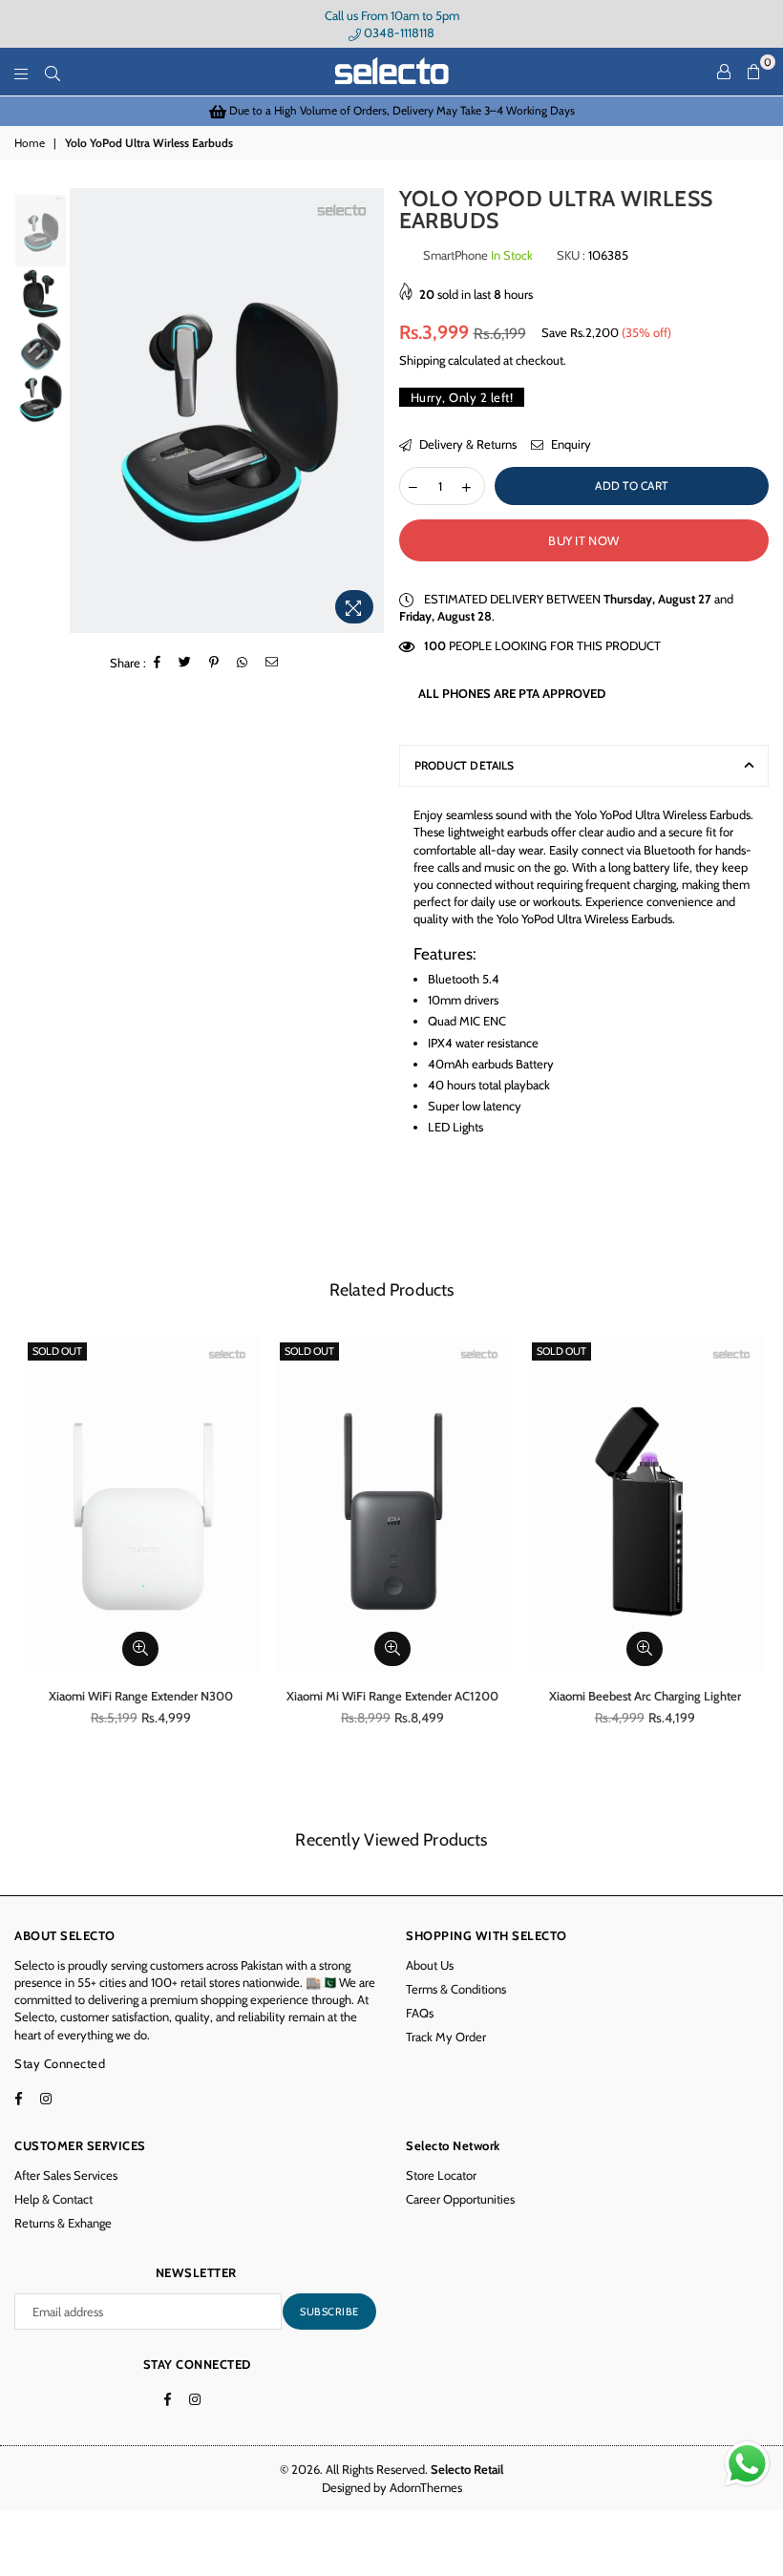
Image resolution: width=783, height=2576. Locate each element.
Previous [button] (86, 411)
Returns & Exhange (63, 2223)
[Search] (53, 72)
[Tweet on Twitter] (185, 663)
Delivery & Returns (466, 444)
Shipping (422, 360)
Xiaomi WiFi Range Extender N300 (141, 1696)
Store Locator (441, 2175)
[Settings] (724, 72)
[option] (391, 111)
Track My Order (446, 2037)
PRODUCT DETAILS (465, 765)
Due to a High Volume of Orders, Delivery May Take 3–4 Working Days (401, 110)
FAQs (420, 2013)
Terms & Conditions (456, 1989)
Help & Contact (53, 2199)
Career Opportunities (460, 2199)
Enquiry (570, 444)
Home (30, 143)
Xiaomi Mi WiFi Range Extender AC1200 (392, 1696)
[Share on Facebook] (158, 663)
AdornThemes (426, 2487)
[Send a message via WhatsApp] (747, 2464)
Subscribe (329, 2312)
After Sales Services (66, 2175)
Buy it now (583, 540)
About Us (430, 1965)
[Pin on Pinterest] (214, 663)
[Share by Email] (272, 663)
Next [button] (368, 411)
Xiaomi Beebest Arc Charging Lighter (645, 1696)
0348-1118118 (398, 32)
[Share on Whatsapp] (243, 663)
